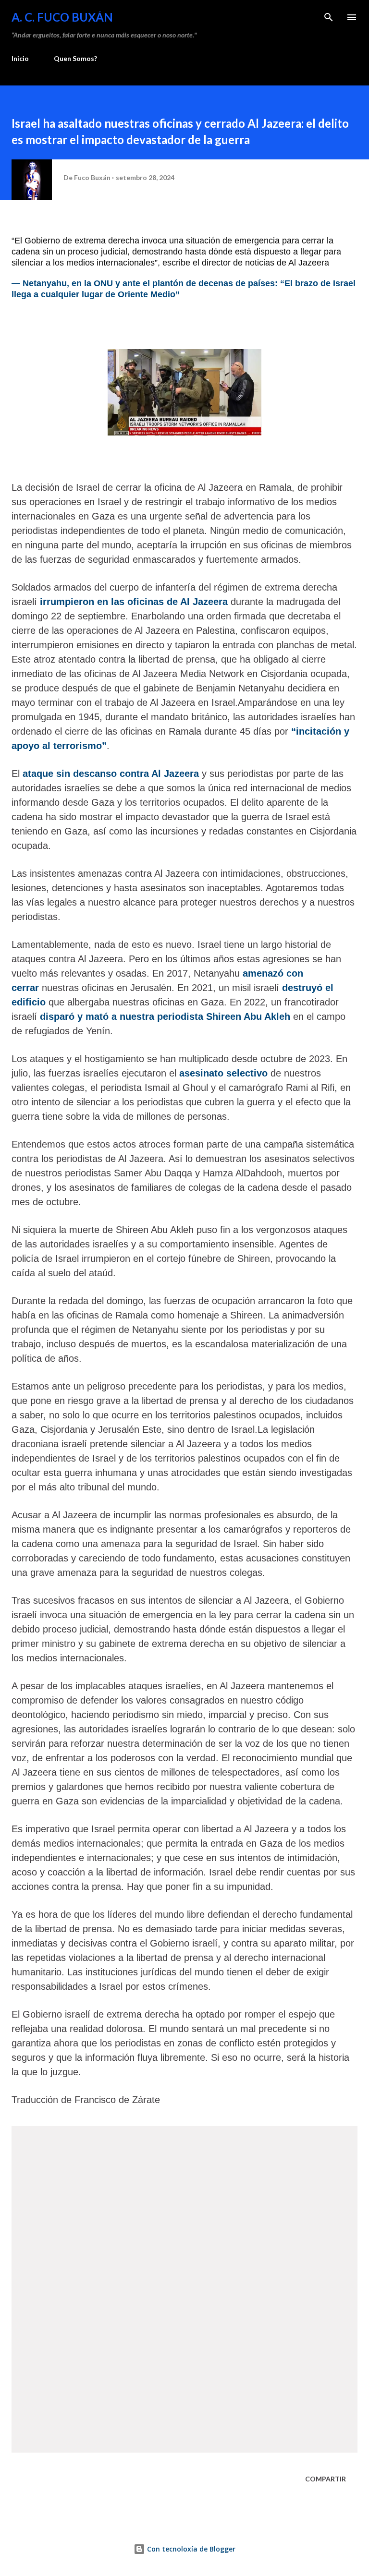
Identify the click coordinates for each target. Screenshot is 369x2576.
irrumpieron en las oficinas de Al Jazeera (134, 602)
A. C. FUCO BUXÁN (62, 17)
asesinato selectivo (222, 1073)
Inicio (20, 58)
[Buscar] (329, 17)
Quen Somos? (75, 58)
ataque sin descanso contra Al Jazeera (111, 774)
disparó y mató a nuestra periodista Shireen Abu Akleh (165, 1016)
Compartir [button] (326, 2479)
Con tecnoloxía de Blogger (190, 2549)
